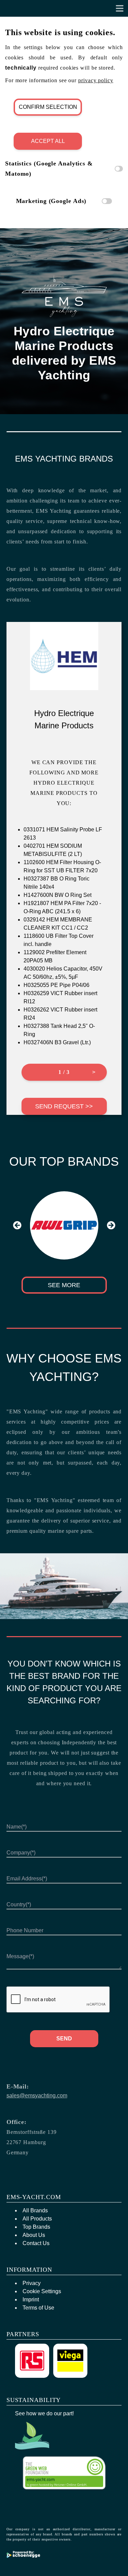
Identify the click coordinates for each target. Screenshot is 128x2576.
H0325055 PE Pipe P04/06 (56, 985)
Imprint (31, 2300)
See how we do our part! (44, 2413)
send (64, 2039)
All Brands (35, 2210)
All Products (37, 2219)
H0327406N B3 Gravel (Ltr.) (57, 1042)
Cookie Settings (42, 2291)
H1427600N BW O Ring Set (58, 895)
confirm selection (48, 107)
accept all (48, 141)
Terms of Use (38, 2308)
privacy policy (96, 80)
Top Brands (36, 2227)
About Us (34, 2235)
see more (64, 1285)
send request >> (64, 1106)
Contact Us (36, 2243)
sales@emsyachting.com (37, 2095)
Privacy (32, 2283)
